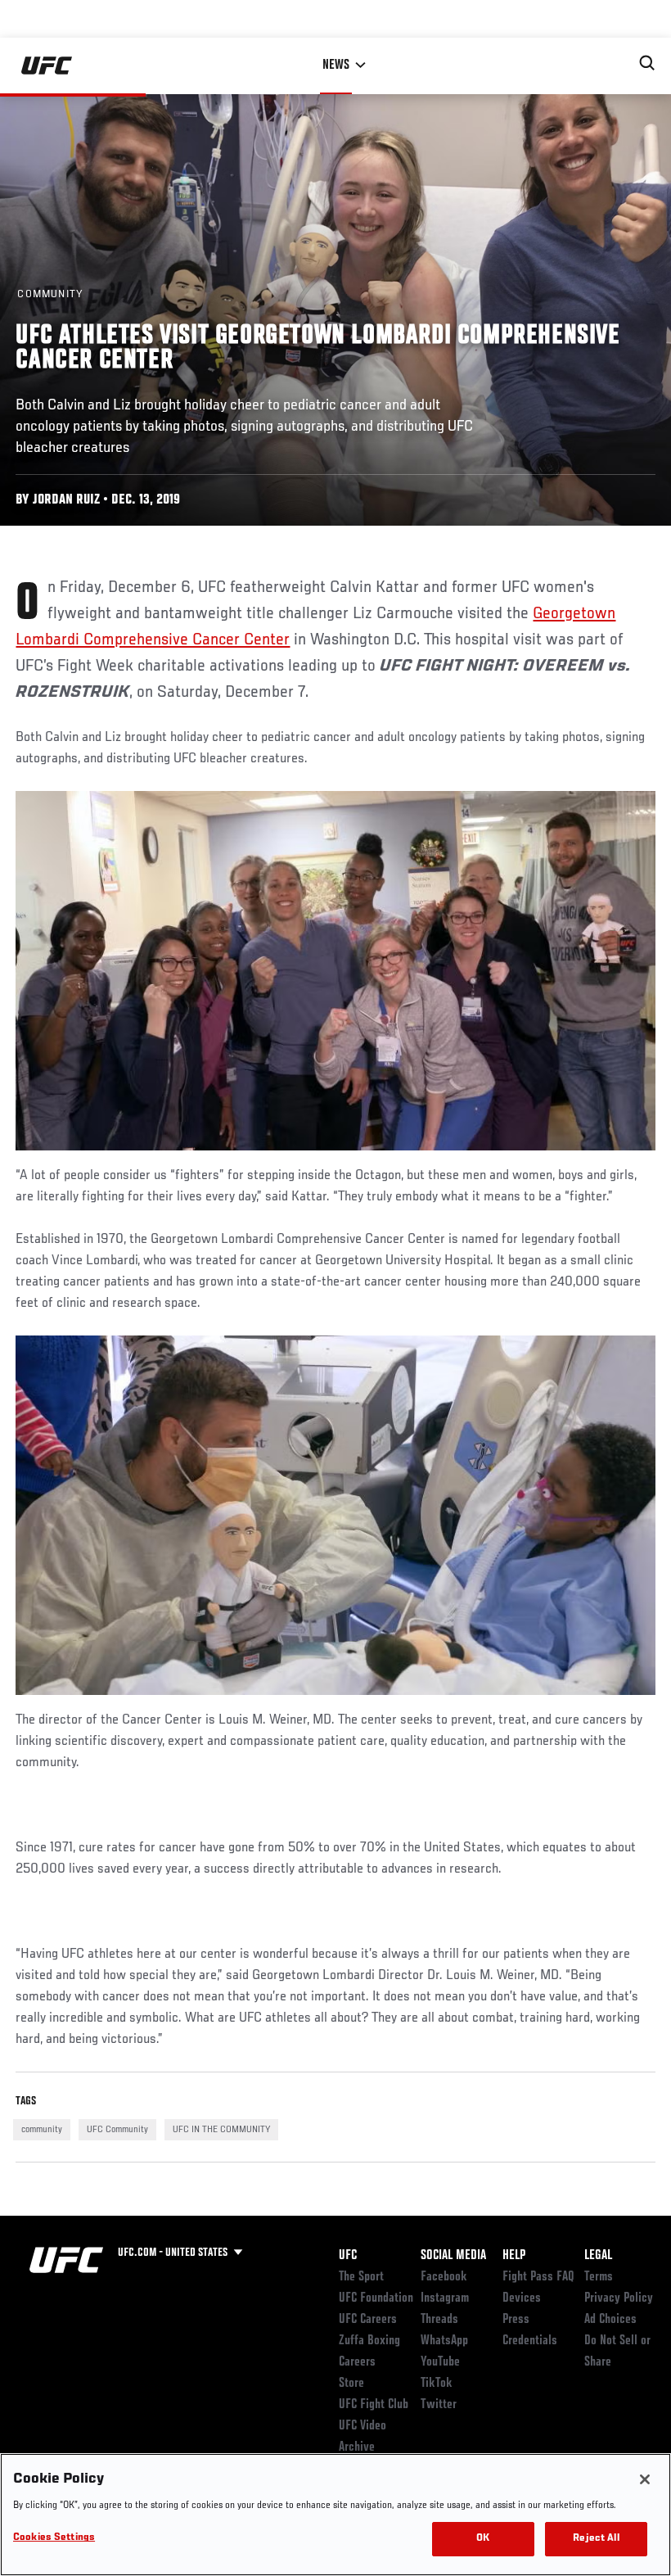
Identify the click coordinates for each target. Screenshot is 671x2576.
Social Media (453, 2256)
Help (514, 2256)
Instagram (445, 2298)
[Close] (645, 2479)
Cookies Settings (54, 2538)
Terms (599, 2277)
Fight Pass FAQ (538, 2277)
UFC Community (117, 2130)
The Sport (361, 2277)
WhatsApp (444, 2341)
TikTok (437, 2384)
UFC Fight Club (374, 2405)
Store (351, 2384)
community (42, 2130)
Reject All (596, 2539)
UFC (348, 2256)
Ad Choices (610, 2320)
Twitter (439, 2405)
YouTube (440, 2362)
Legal (598, 2256)
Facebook (444, 2277)
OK (483, 2539)
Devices (522, 2298)
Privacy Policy (619, 2298)
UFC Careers (368, 2320)
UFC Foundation (376, 2298)
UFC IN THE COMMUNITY (221, 2130)
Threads (439, 2320)
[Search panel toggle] (647, 63)
